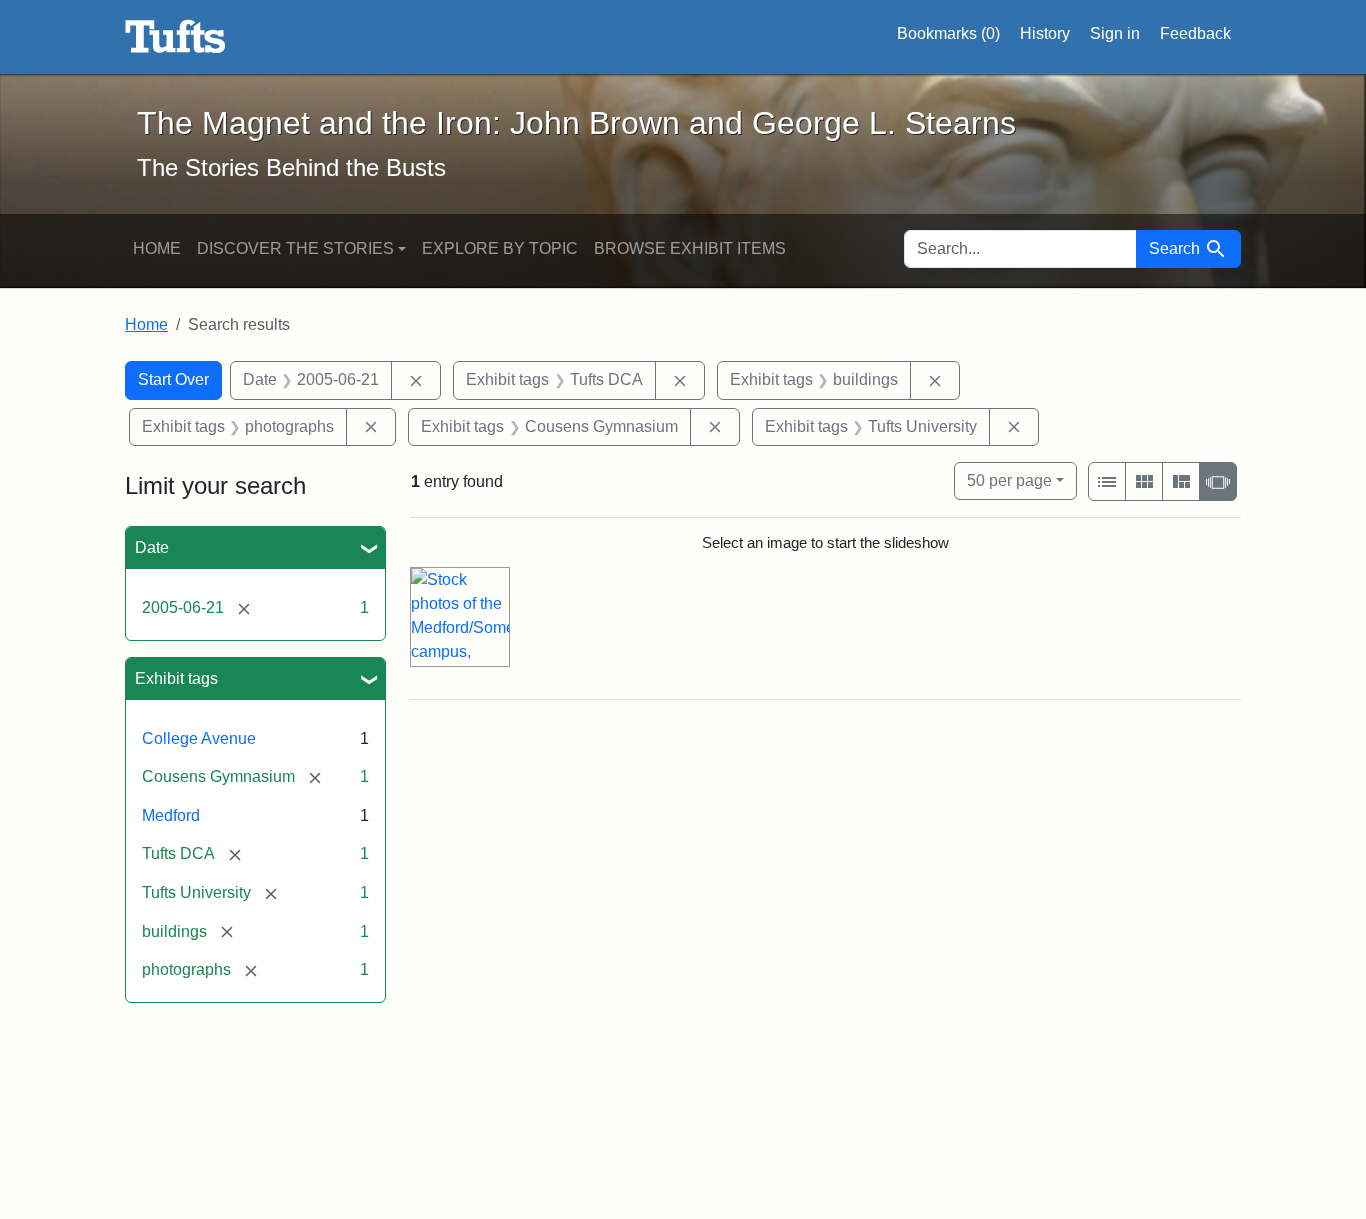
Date (152, 547)
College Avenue (199, 738)
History (1045, 33)
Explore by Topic (500, 248)
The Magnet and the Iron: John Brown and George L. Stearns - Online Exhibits (175, 37)
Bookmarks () (948, 33)
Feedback (1195, 33)
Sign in (1115, 33)
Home (157, 248)
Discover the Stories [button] (295, 248)
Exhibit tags (176, 678)
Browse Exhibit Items (690, 248)
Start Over (173, 379)
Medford (171, 815)
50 (1009, 480)
